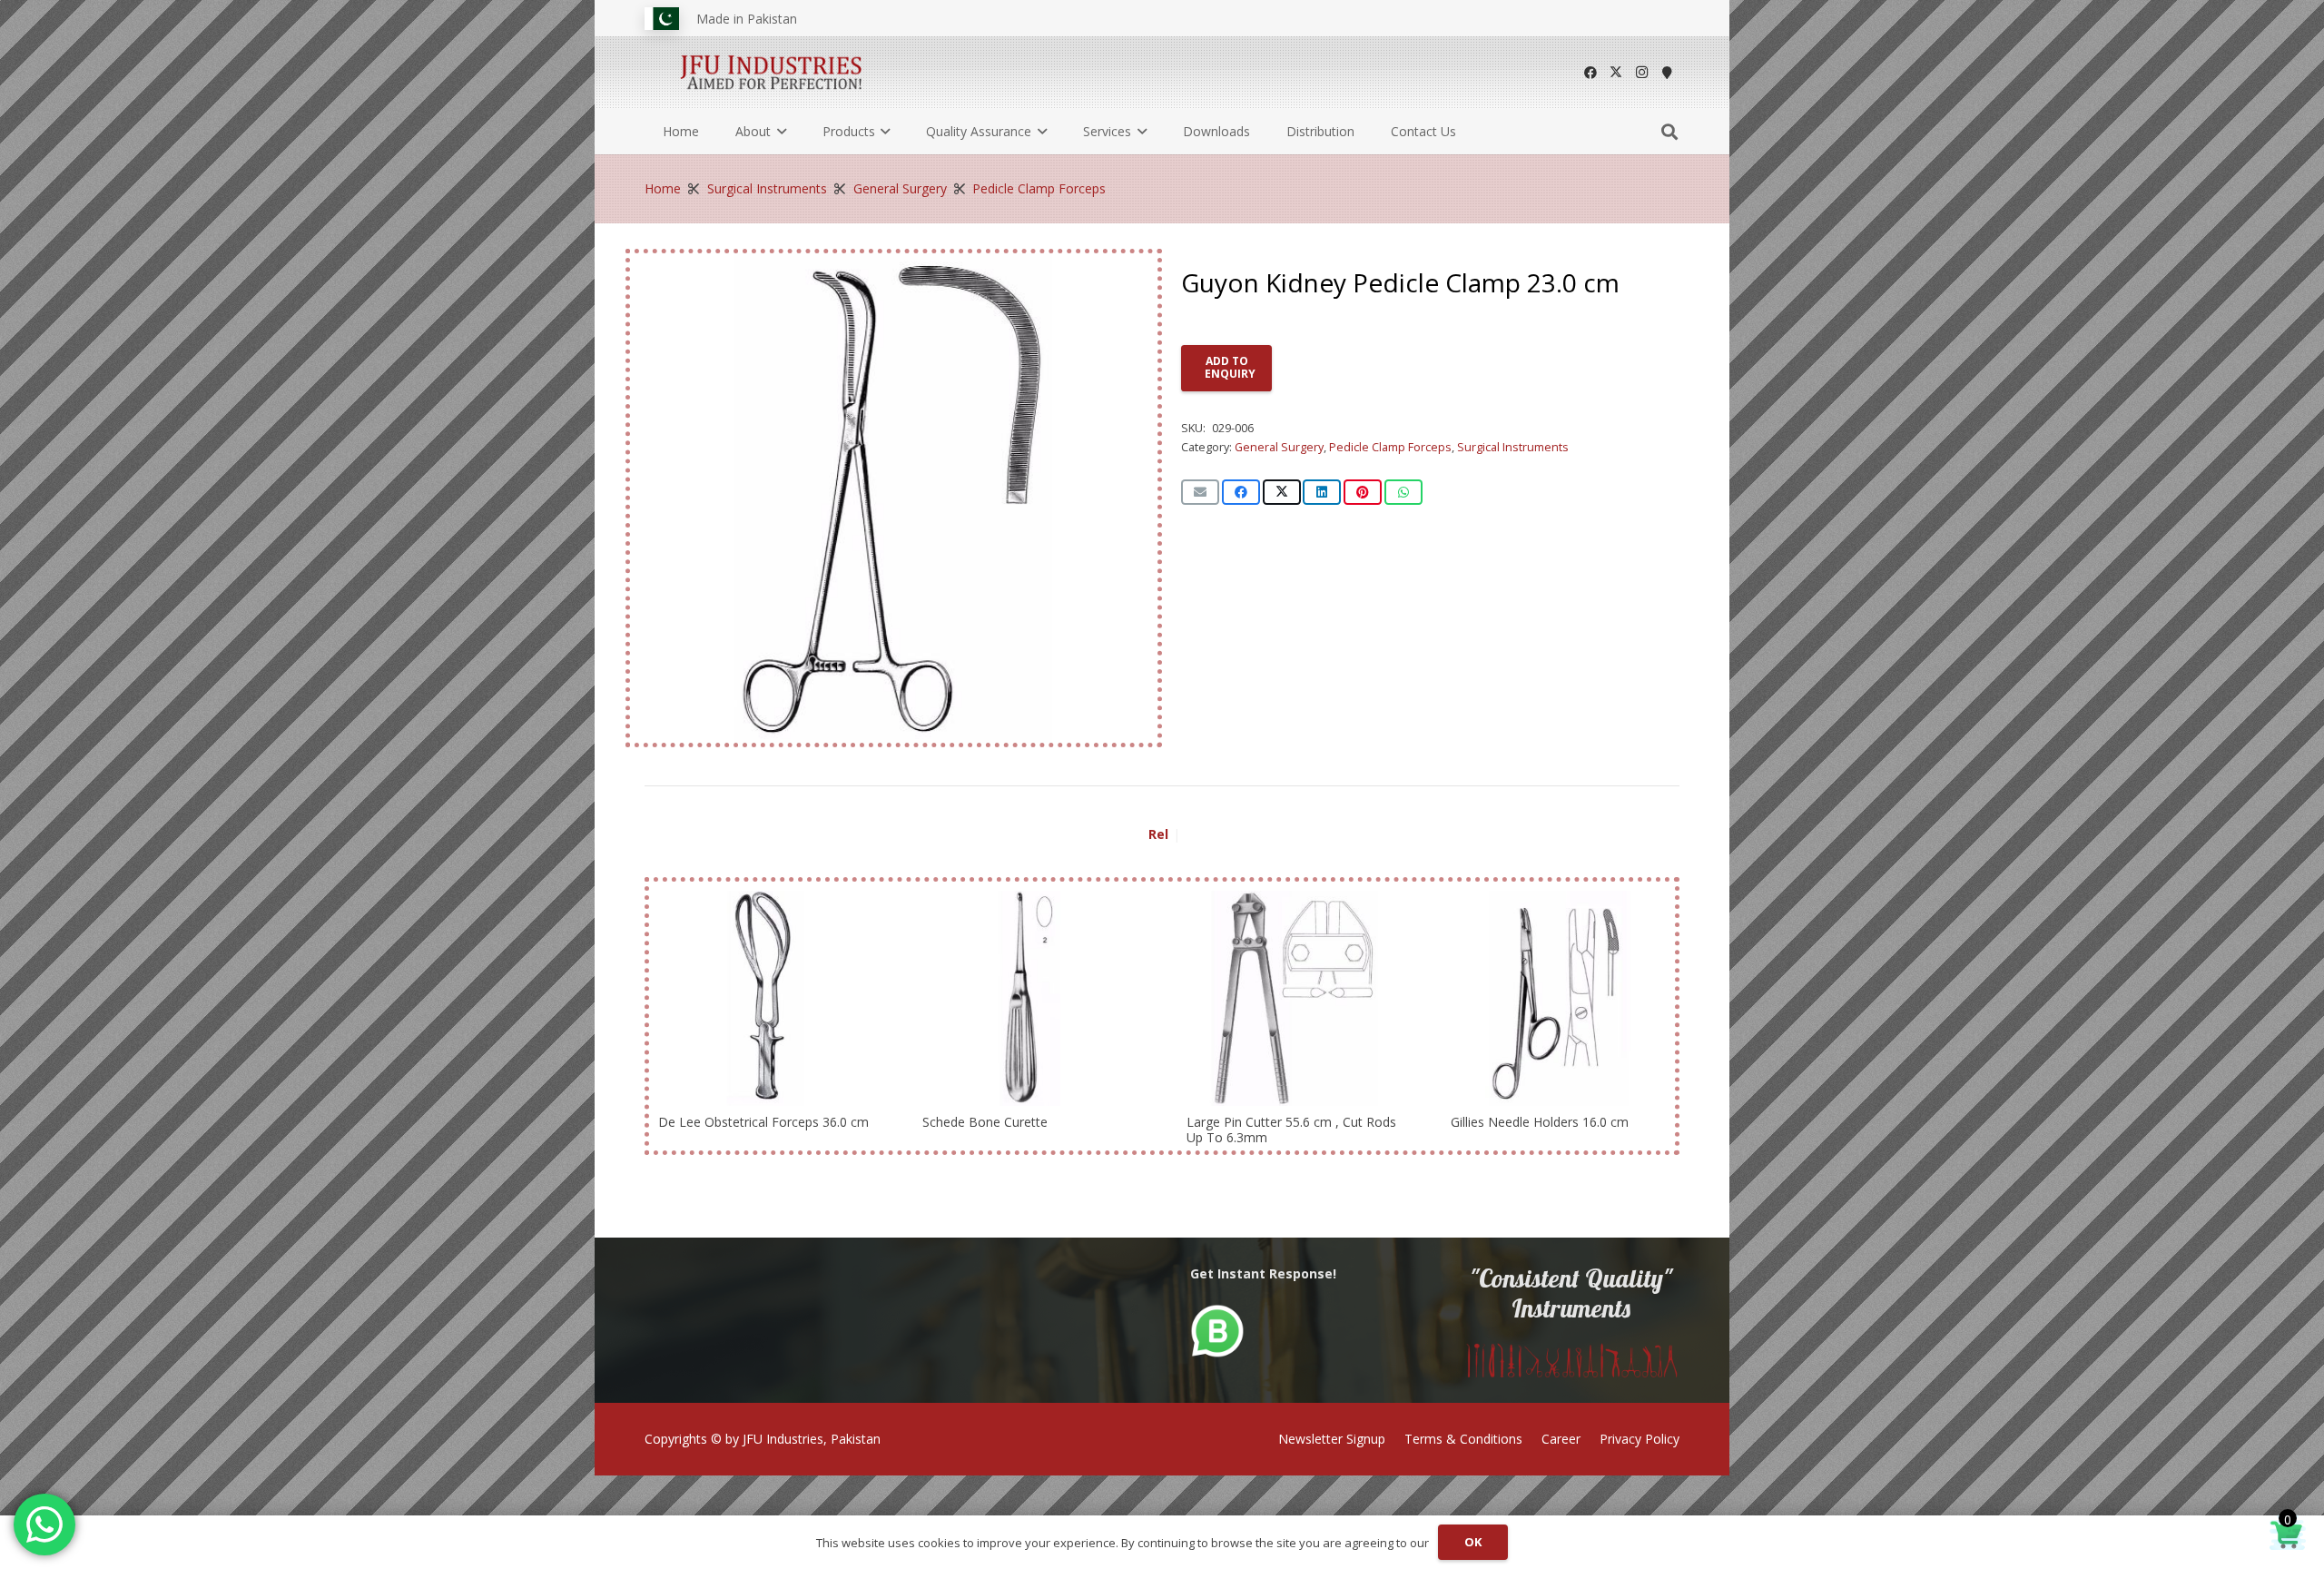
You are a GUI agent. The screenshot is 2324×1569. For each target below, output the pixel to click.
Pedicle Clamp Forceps (1039, 188)
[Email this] (1200, 492)
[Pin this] (1363, 492)
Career (1561, 1439)
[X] (1616, 73)
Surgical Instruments (767, 188)
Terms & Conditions (1463, 1439)
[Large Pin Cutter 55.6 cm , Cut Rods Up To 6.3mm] (1294, 998)
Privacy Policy (1640, 1439)
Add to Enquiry (1230, 367)
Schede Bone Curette (985, 1122)
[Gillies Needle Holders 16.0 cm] (1558, 998)
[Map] (1667, 73)
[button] (778, 132)
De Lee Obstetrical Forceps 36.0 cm (763, 1122)
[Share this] (1241, 492)
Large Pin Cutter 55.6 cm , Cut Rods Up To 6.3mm (1291, 1130)
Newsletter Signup (1332, 1439)
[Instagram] (1641, 73)
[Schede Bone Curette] (1030, 998)
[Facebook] (1590, 73)
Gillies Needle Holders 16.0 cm (1540, 1122)
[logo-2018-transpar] (772, 73)
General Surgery (900, 188)
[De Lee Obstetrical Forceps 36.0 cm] (766, 998)
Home (663, 188)
